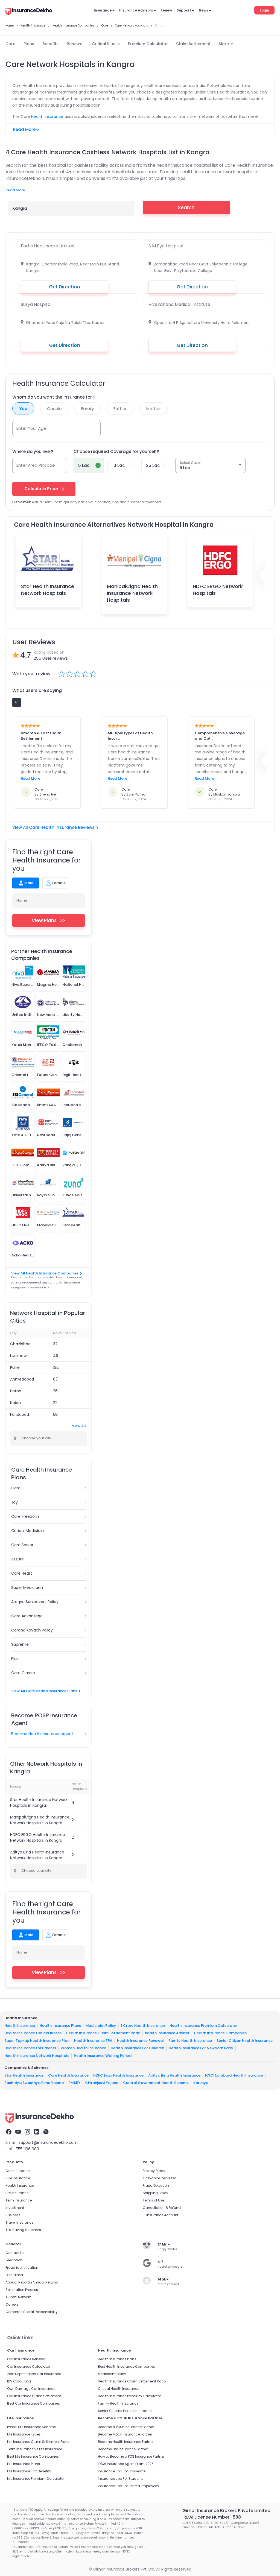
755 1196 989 (27, 2149)
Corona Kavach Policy (32, 1630)
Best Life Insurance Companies (33, 2456)
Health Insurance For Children (137, 2048)
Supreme (20, 1644)
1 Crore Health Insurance (143, 2025)
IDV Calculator (19, 2381)
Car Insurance (17, 2171)
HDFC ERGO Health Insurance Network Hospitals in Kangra (38, 1837)
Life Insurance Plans (24, 2464)
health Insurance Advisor (167, 2033)
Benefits (50, 44)
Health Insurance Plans (60, 2025)
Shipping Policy (155, 2193)
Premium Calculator (148, 44)
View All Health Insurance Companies (45, 1273)
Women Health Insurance (83, 2048)
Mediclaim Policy (101, 2025)
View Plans (44, 920)
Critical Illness (106, 44)
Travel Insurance (19, 2222)
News (203, 10)
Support (184, 10)
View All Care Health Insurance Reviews (53, 827)
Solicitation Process (22, 2290)
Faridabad (20, 1414)
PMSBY (74, 2083)
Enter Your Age (31, 428)
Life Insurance (17, 2193)
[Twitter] (46, 2133)
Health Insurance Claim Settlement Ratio (103, 2033)
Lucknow (18, 1356)
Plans (29, 44)
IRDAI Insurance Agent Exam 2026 (126, 2464)
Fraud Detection (156, 2185)
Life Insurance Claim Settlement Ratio (38, 2442)
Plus (15, 1659)
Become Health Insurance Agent (42, 1734)
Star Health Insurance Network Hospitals (48, 590)
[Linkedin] (37, 2133)
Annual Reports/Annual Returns (32, 2282)
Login (264, 10)
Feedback (14, 2260)
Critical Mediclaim (28, 1531)
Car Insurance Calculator (29, 2366)
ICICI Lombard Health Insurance (234, 2075)
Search (186, 207)
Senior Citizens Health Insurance (125, 2411)
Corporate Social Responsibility (32, 2312)
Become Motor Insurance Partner (125, 2434)
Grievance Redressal (160, 2178)
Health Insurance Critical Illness (33, 2033)
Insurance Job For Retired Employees (128, 2486)
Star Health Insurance (24, 2075)
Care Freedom (25, 1516)
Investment (15, 2208)
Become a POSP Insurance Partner (126, 2427)
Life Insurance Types (24, 2434)
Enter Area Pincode (36, 465)
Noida (15, 1403)
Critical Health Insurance (119, 2389)
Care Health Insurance (68, 2075)
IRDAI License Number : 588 (212, 2517)
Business (13, 2215)
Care (10, 44)
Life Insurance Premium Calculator (36, 2479)
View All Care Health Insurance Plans (44, 1691)
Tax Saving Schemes (23, 2230)
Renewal (75, 44)
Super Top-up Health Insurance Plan (37, 2040)
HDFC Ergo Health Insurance (118, 2075)
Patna (16, 1391)
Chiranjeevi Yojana (102, 2083)
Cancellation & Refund (162, 2208)
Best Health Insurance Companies (126, 2366)
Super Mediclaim (27, 1587)
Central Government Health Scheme (156, 2083)
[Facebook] (9, 2133)
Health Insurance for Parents (30, 2048)
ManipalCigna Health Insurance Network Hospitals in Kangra (40, 1820)
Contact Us (15, 2253)
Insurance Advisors (136, 10)
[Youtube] (18, 2133)
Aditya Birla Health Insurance (174, 2075)
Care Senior (22, 1545)
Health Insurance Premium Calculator (204, 2025)
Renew (166, 10)
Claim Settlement (193, 44)
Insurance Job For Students (121, 2479)
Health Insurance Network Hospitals (37, 2055)
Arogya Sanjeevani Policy (35, 1602)
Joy (14, 1502)
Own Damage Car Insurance (31, 2389)
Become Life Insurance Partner (123, 2449)
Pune (15, 1367)
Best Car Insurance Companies (33, 2403)
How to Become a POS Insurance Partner (131, 2456)
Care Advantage (27, 1616)
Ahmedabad (22, 1379)
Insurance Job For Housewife (122, 2471)
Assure (17, 1559)
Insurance (103, 10)
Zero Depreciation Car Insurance (34, 2374)
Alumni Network (18, 2297)
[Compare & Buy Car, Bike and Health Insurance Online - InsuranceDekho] (29, 12)
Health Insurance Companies (220, 2033)
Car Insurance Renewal (27, 2359)
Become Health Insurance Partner (126, 2442)
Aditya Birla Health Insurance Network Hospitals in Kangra (37, 1855)
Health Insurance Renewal (140, 2040)
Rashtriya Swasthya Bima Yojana (34, 2083)
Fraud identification (22, 2267)
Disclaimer (14, 2275)
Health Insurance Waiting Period (103, 2055)
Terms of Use (153, 2200)
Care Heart (22, 1573)
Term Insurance (19, 2200)
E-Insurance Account (161, 2215)
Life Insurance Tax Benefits (29, 2471)
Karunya (201, 2083)
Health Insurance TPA (93, 2040)
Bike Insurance (18, 2178)
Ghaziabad (20, 1344)
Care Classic (23, 1673)
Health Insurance (47, 116)
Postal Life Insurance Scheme (31, 2427)
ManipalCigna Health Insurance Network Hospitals (132, 593)
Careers (12, 2304)
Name (22, 900)
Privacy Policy (154, 2171)
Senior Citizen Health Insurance (245, 2040)
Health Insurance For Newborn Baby (201, 2048)
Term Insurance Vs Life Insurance (35, 2449)
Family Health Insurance (190, 2040)
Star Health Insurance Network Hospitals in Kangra (39, 1802)
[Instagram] (27, 2133)
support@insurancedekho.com (48, 2142)
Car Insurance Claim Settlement (34, 2396)
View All (79, 1426)
